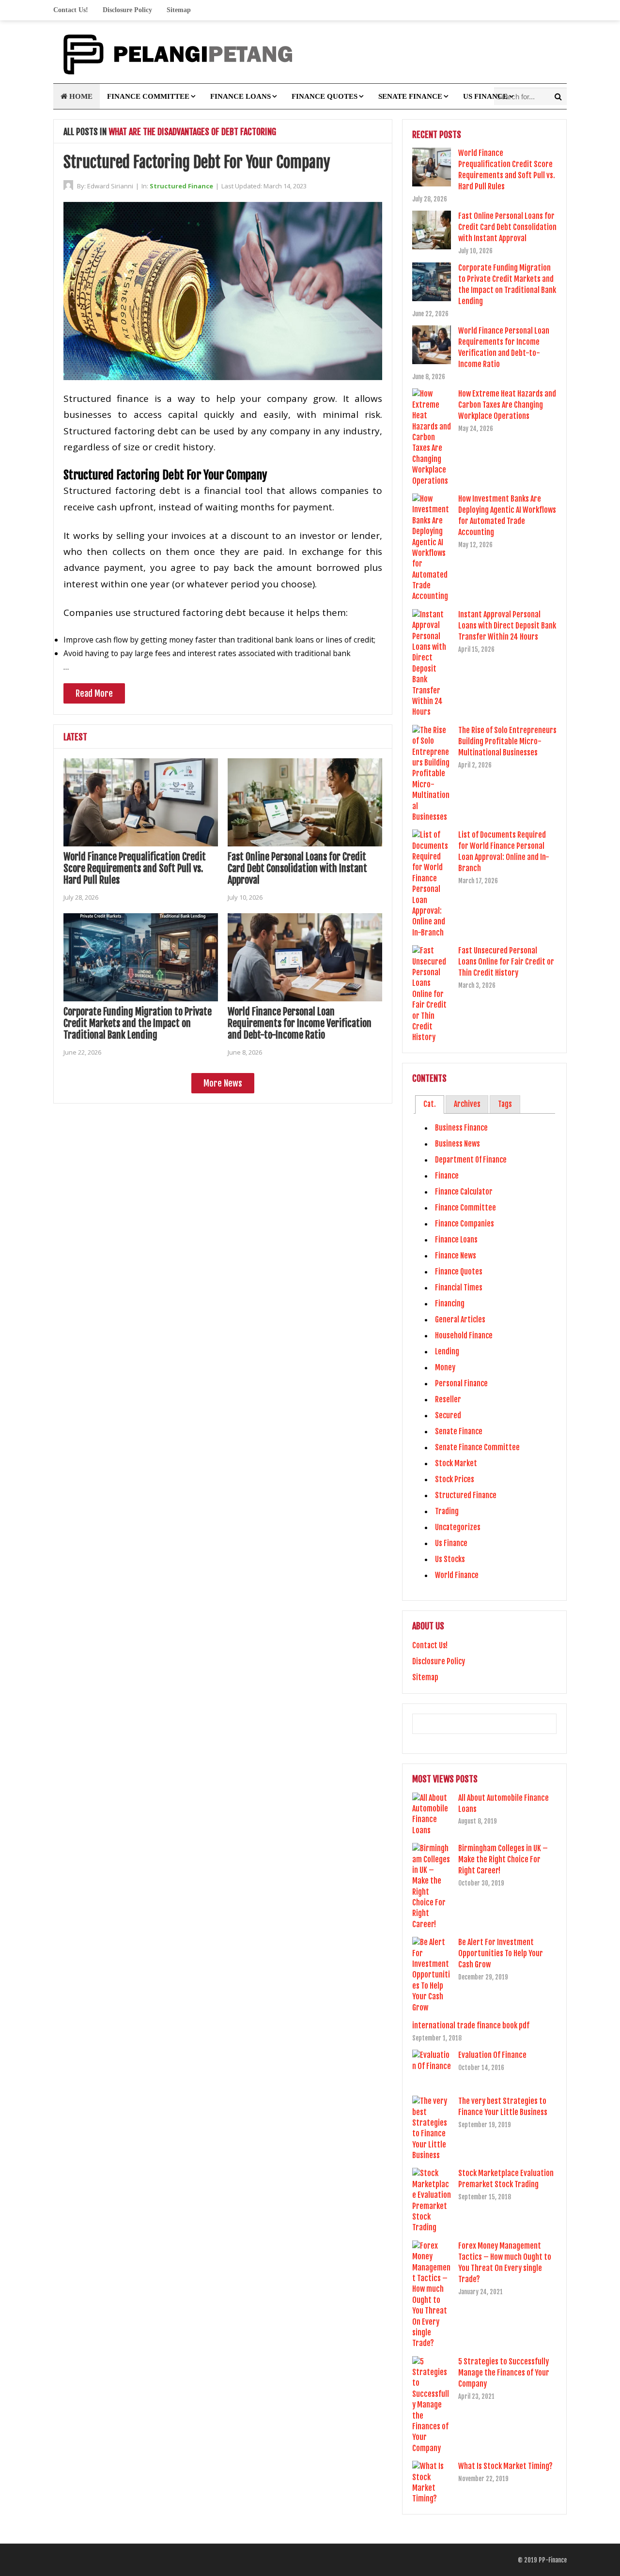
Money (445, 1367)
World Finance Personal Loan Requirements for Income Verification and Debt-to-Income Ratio (300, 1023)
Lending (447, 1351)
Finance (447, 1176)
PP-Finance (553, 2560)
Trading (447, 1511)
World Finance (457, 1575)
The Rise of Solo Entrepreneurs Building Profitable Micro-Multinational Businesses (507, 741)
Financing (450, 1303)
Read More (94, 693)
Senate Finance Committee (477, 1447)
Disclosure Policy (127, 10)
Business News (457, 1144)
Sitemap (179, 10)
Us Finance (485, 96)
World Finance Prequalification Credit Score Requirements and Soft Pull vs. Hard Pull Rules (135, 868)
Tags (505, 1104)
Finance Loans (240, 96)
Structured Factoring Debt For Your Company (197, 162)
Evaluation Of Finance (492, 2055)
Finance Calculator (464, 1192)
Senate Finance (410, 96)
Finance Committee (148, 96)
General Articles (460, 1319)
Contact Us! (71, 10)
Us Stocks (450, 1559)
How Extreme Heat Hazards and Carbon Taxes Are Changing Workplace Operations (507, 405)
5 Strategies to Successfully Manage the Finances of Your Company (504, 2373)
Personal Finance (461, 1383)
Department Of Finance (471, 1160)
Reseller (448, 1399)
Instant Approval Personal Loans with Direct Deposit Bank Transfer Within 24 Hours (507, 626)
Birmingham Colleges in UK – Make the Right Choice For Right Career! (503, 1859)
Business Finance (461, 1128)
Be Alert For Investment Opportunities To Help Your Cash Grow (501, 1953)
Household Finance (464, 1335)
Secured (448, 1415)
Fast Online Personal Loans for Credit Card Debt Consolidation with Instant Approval (297, 868)
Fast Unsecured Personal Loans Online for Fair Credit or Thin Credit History (506, 962)
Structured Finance (181, 186)
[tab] (429, 1104)
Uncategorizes (458, 1527)
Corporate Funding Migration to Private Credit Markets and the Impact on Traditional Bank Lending (138, 1023)
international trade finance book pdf (471, 2025)
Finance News (456, 1256)
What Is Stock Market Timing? (505, 2466)
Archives (467, 1104)
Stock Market (456, 1463)
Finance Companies (465, 1224)
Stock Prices (455, 1479)
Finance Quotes (325, 96)
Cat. (430, 1104)
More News (223, 1083)
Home (80, 96)
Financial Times (459, 1288)
